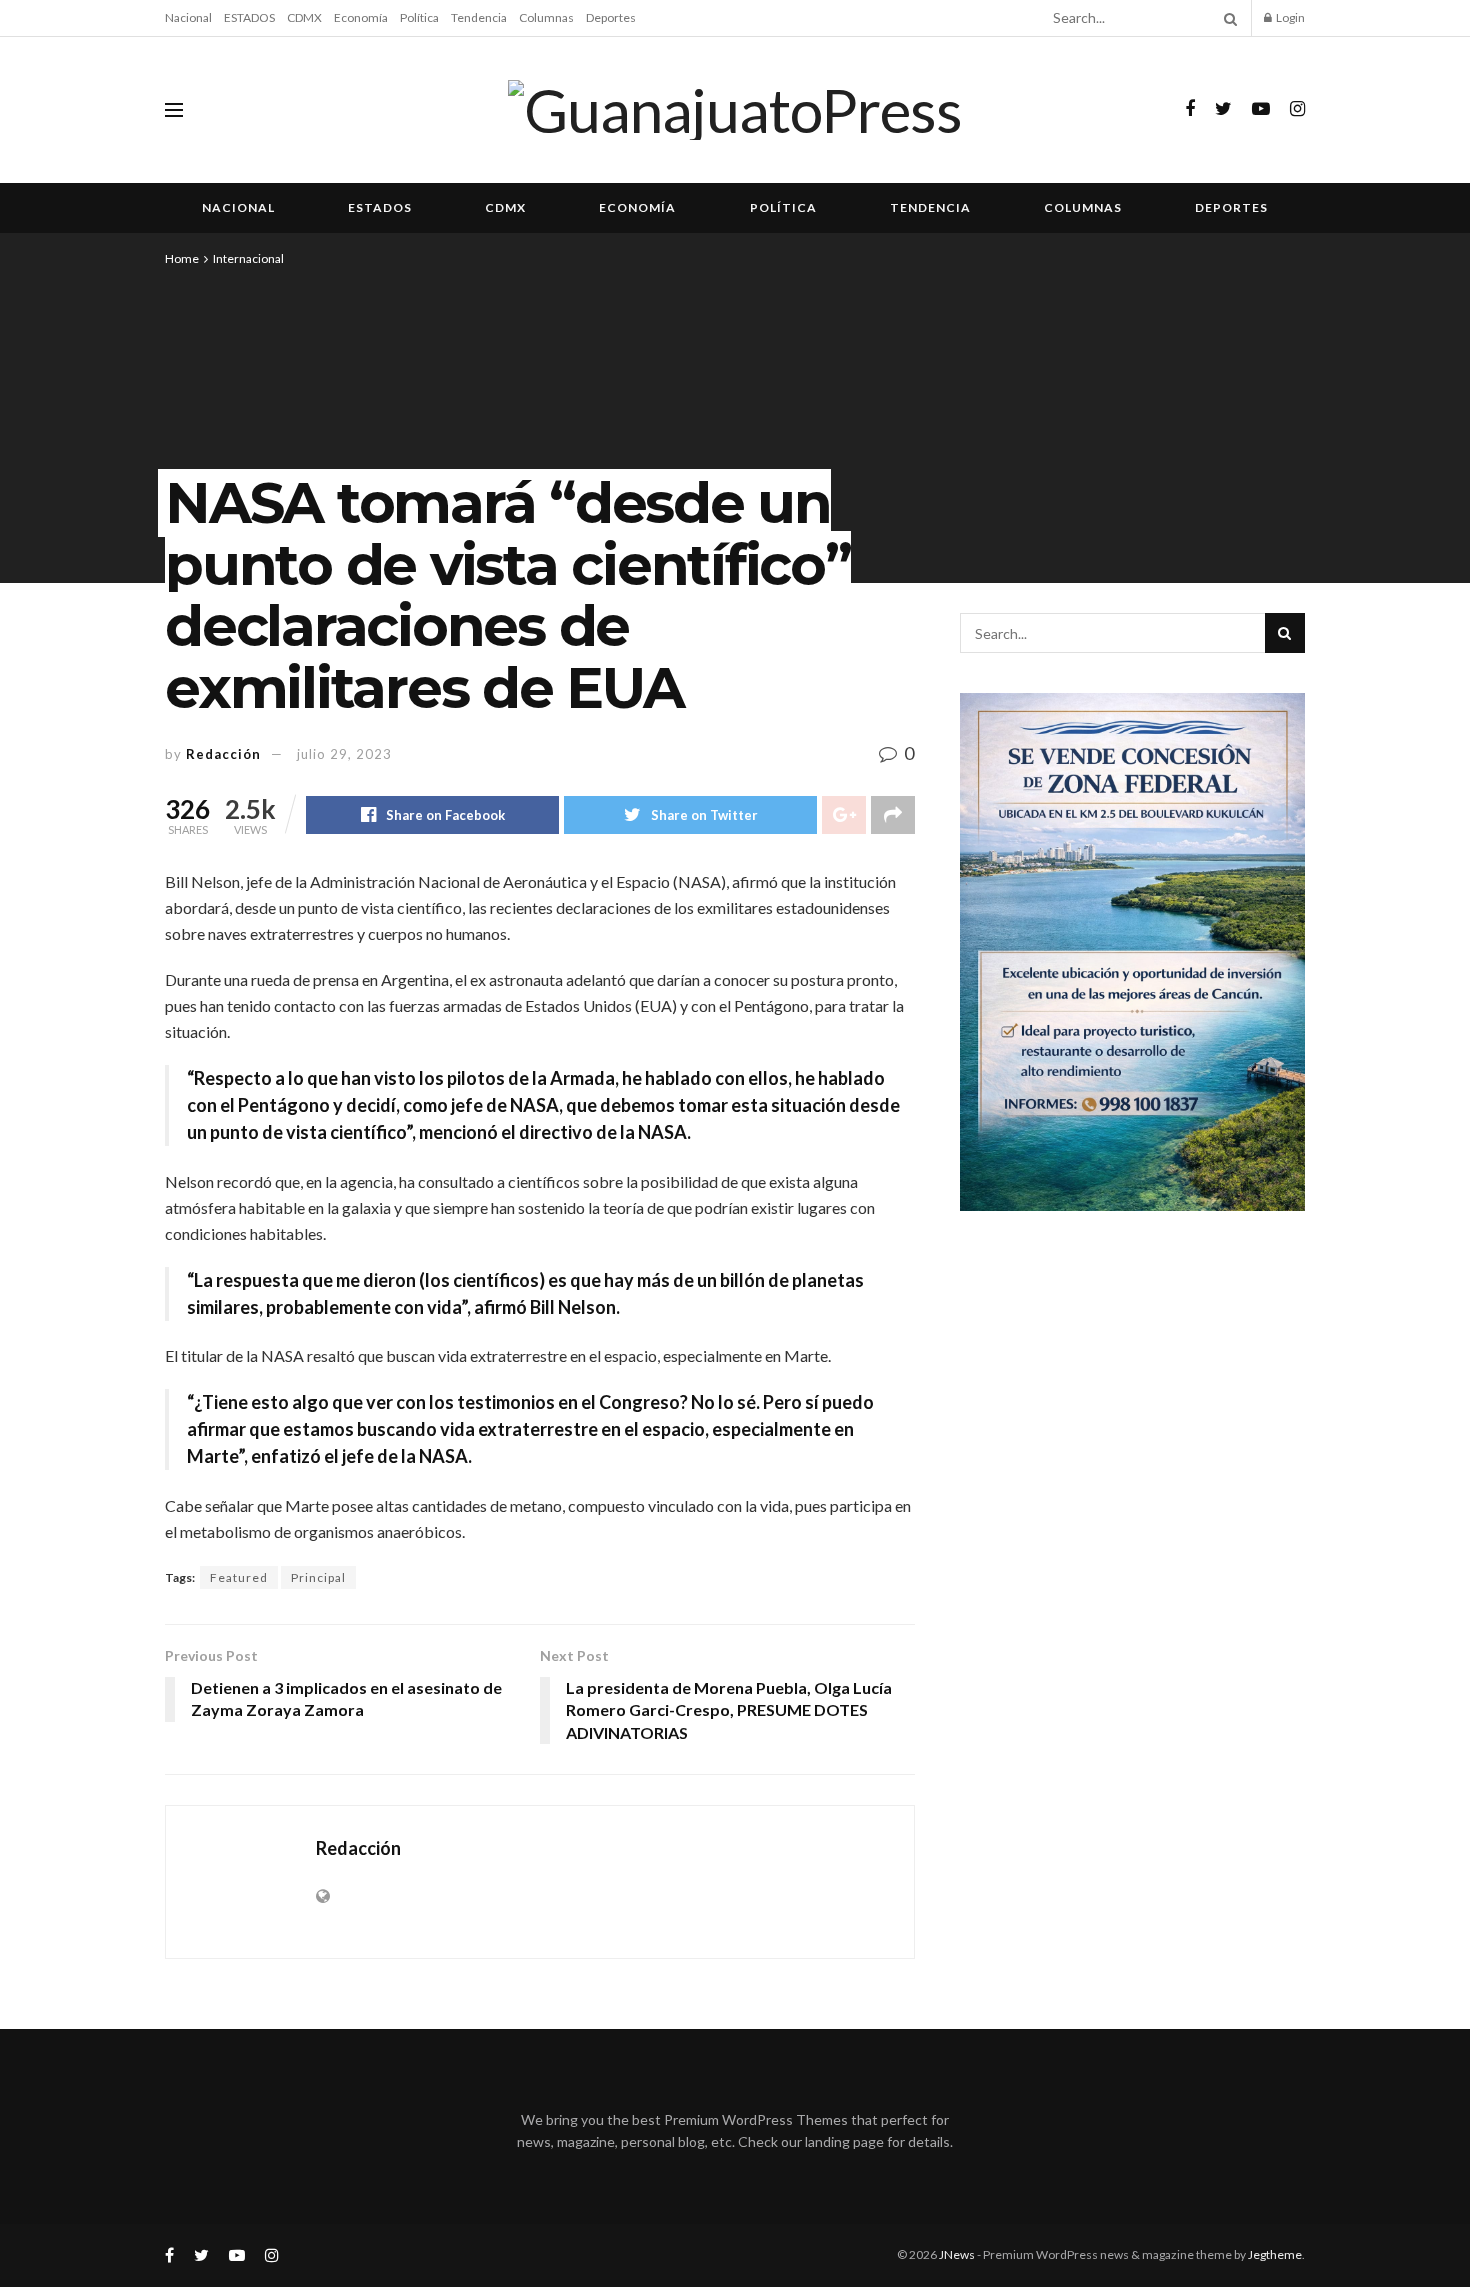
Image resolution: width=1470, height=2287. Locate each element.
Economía (361, 17)
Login (1289, 17)
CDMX (304, 17)
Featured (239, 1577)
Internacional (248, 258)
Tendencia (479, 17)
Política (419, 17)
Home (182, 258)
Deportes (611, 17)
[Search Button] (1227, 18)
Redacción (223, 754)
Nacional (188, 17)
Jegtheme (1275, 2254)
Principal (318, 1577)
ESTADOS (249, 17)
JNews (957, 2254)
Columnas (546, 17)
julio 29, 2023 (344, 754)
